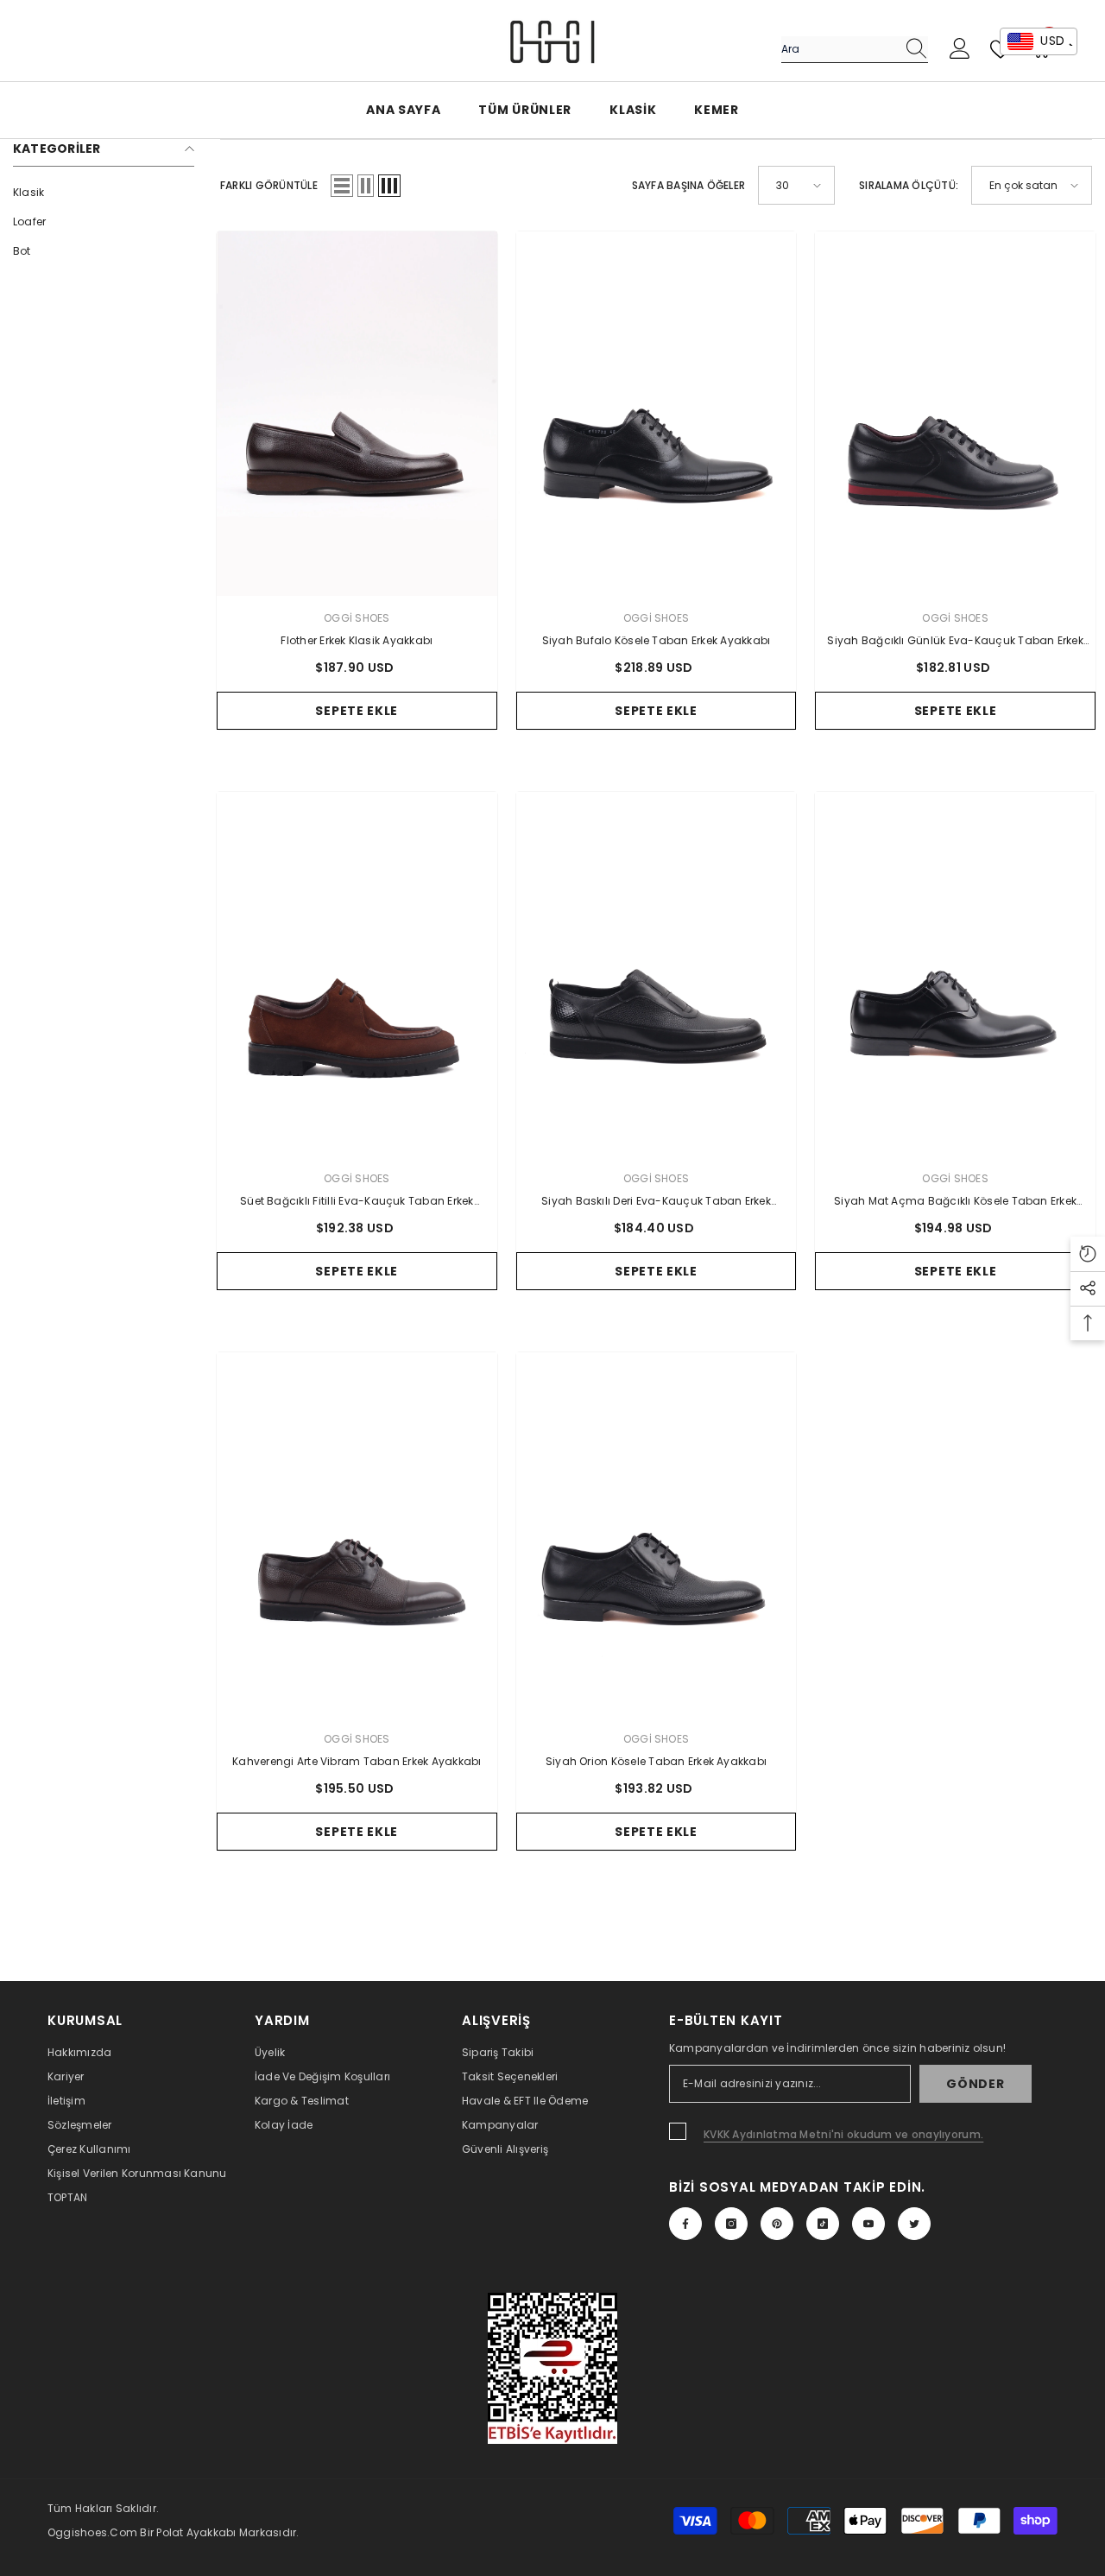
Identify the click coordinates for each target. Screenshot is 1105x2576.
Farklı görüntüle (269, 185)
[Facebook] (685, 2224)
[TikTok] (823, 2224)
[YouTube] (868, 2224)
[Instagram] (731, 2224)
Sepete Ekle (357, 711)
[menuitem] (104, 193)
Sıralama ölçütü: (909, 185)
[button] (342, 186)
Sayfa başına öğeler (689, 185)
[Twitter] (914, 2224)
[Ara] (855, 50)
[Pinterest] (777, 2224)
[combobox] (838, 49)
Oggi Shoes (357, 618)
